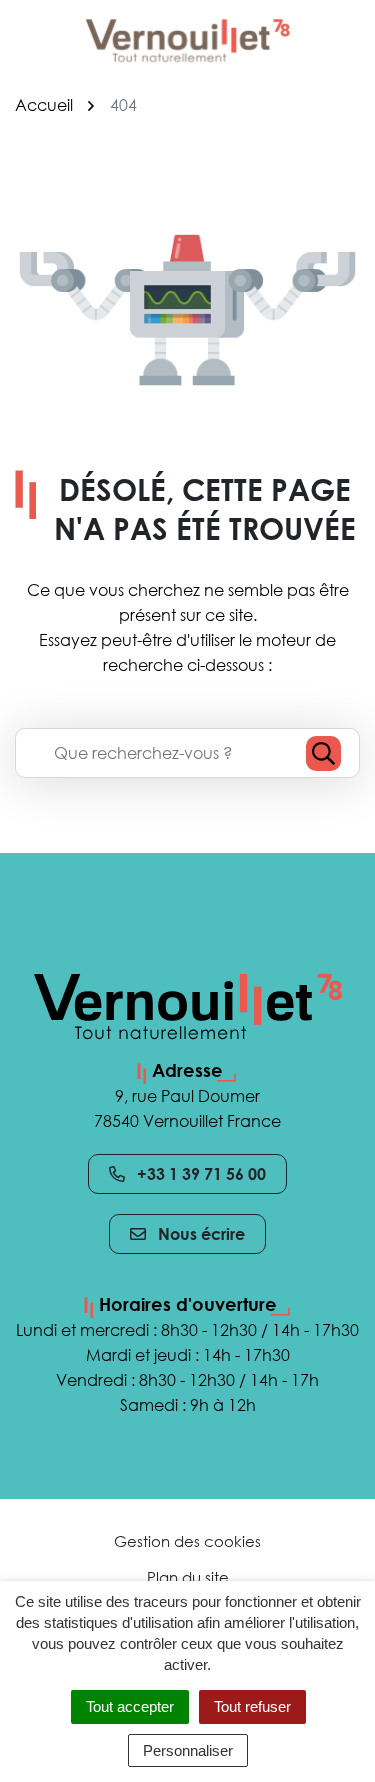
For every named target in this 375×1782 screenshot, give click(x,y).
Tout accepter (130, 1706)
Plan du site (188, 1577)
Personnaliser (188, 1750)
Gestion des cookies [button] (187, 1541)
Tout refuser (252, 1706)
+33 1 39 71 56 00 (201, 1174)
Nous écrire (201, 1234)
